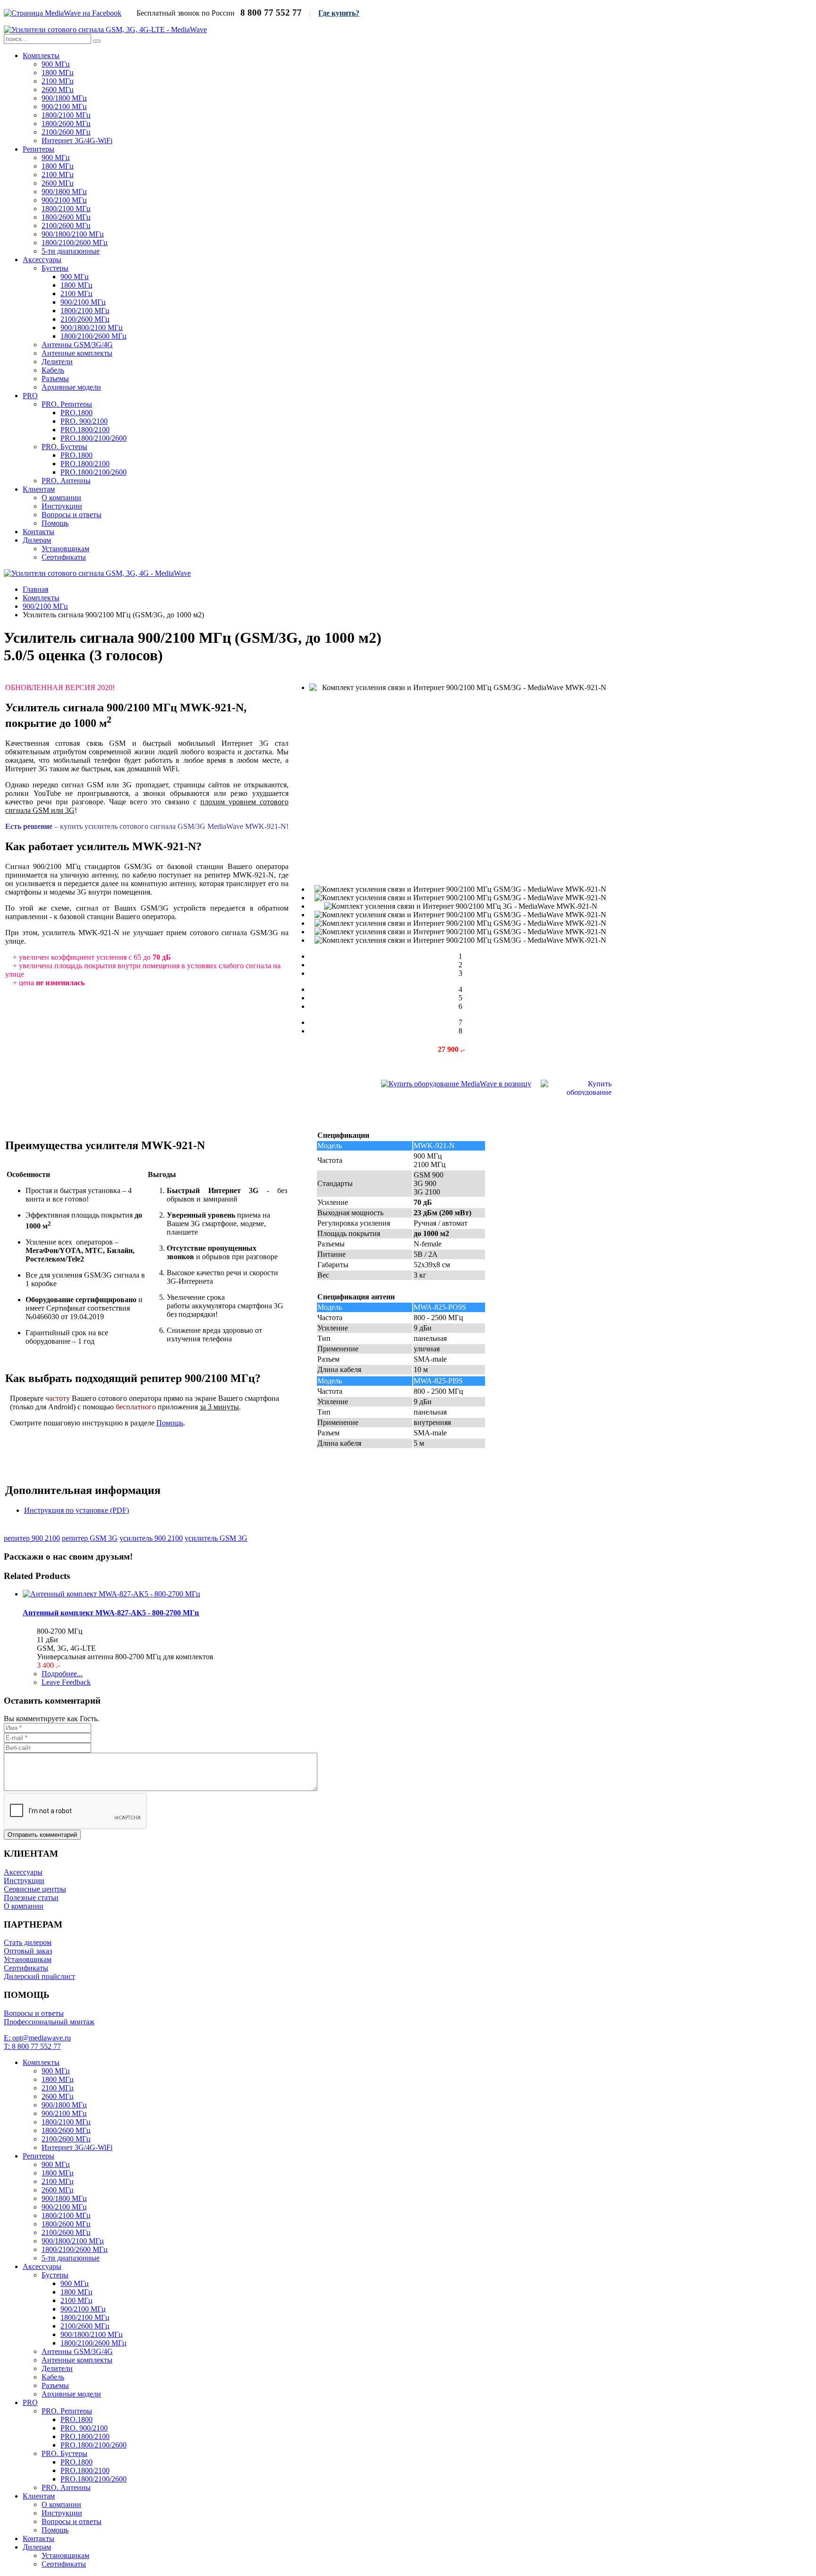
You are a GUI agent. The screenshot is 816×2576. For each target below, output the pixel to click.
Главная (35, 589)
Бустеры (55, 268)
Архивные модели (71, 387)
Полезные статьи (31, 1898)
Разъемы (55, 379)
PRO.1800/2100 (85, 430)
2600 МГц (58, 90)
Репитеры (38, 149)
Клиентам (39, 489)
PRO (30, 396)
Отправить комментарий (42, 1835)
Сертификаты (64, 557)
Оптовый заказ (28, 1951)
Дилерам (37, 540)
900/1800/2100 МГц (73, 234)
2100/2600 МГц (66, 132)
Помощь (55, 523)
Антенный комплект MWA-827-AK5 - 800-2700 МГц (111, 1613)
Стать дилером (28, 1942)
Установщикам (65, 549)
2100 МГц (58, 81)
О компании (61, 498)
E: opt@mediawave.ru (37, 2038)
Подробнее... (62, 1674)
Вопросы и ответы (72, 515)
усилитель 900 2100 (151, 1538)
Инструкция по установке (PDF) (76, 1510)
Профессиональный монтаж (49, 2022)
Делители (57, 362)
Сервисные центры (35, 1889)
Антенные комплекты (77, 353)
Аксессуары (42, 260)
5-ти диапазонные (71, 251)
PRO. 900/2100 (84, 421)
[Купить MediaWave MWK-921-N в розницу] (456, 1084)
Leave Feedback (66, 1682)
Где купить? (339, 13)
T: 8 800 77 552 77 (32, 2046)
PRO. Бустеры (64, 447)
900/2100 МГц (64, 107)
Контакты (38, 532)
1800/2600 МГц (66, 124)
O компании (24, 1906)
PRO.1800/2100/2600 (93, 438)
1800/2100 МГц (66, 115)
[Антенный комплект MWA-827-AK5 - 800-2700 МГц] (111, 1594)
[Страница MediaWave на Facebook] (63, 13)
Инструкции (62, 506)
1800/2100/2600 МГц (75, 243)
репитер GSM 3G (90, 1538)
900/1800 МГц (64, 98)
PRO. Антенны (66, 481)
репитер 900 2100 (32, 1538)
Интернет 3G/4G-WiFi (77, 141)
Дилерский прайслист (39, 1976)
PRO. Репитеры (67, 404)
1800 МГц (58, 73)
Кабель (53, 370)
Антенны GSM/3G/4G (77, 345)
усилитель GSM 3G (216, 1538)
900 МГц (56, 64)
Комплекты (41, 55)
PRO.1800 (76, 413)
